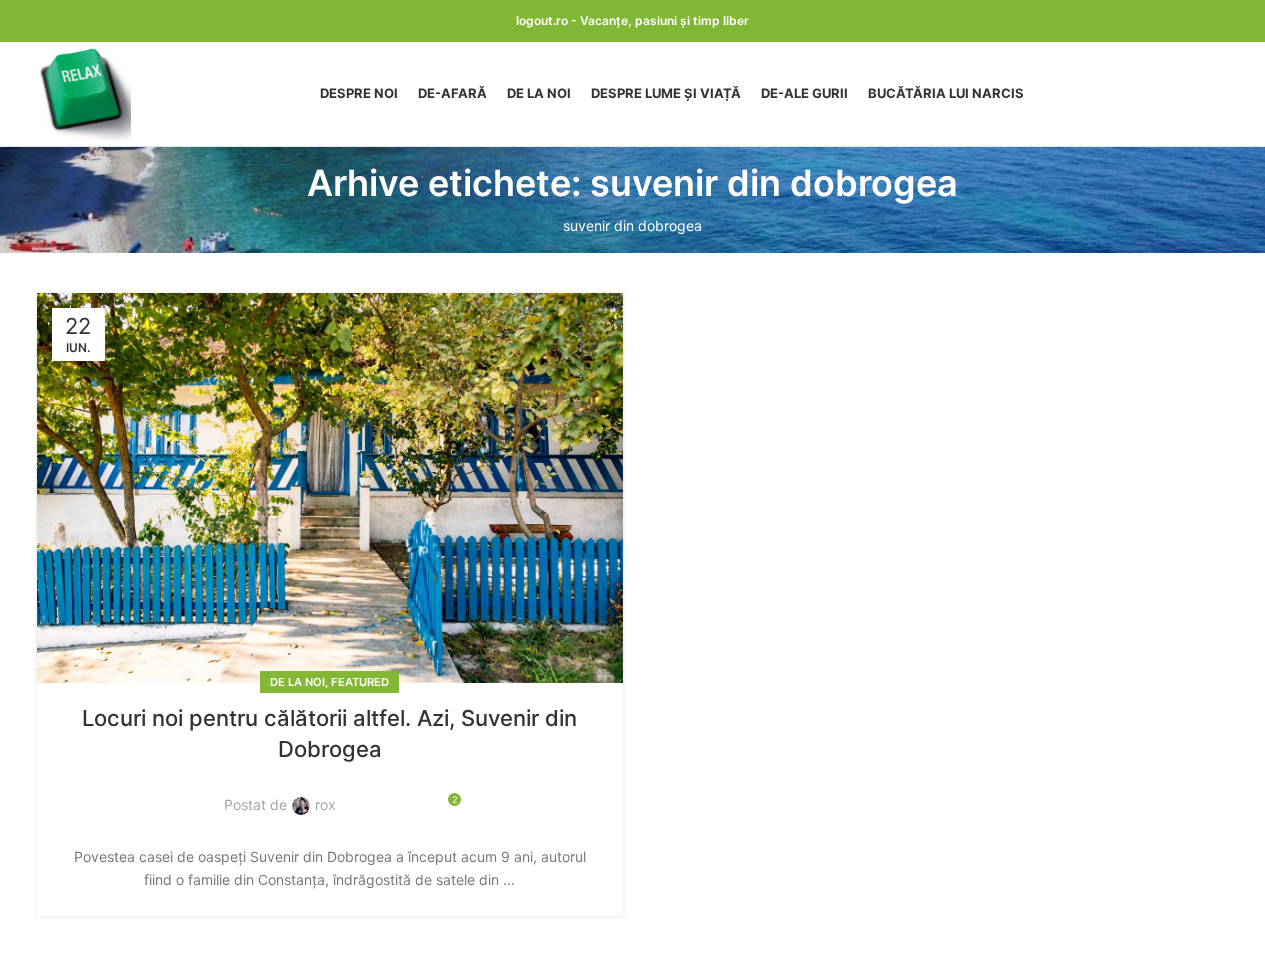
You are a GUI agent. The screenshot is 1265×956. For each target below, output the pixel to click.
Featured (360, 682)
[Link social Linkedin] (387, 793)
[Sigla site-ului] (84, 92)
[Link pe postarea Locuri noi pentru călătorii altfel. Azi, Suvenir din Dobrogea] (330, 488)
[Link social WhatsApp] (411, 793)
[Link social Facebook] (363, 793)
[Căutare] (1221, 94)
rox (325, 804)
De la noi (297, 682)
